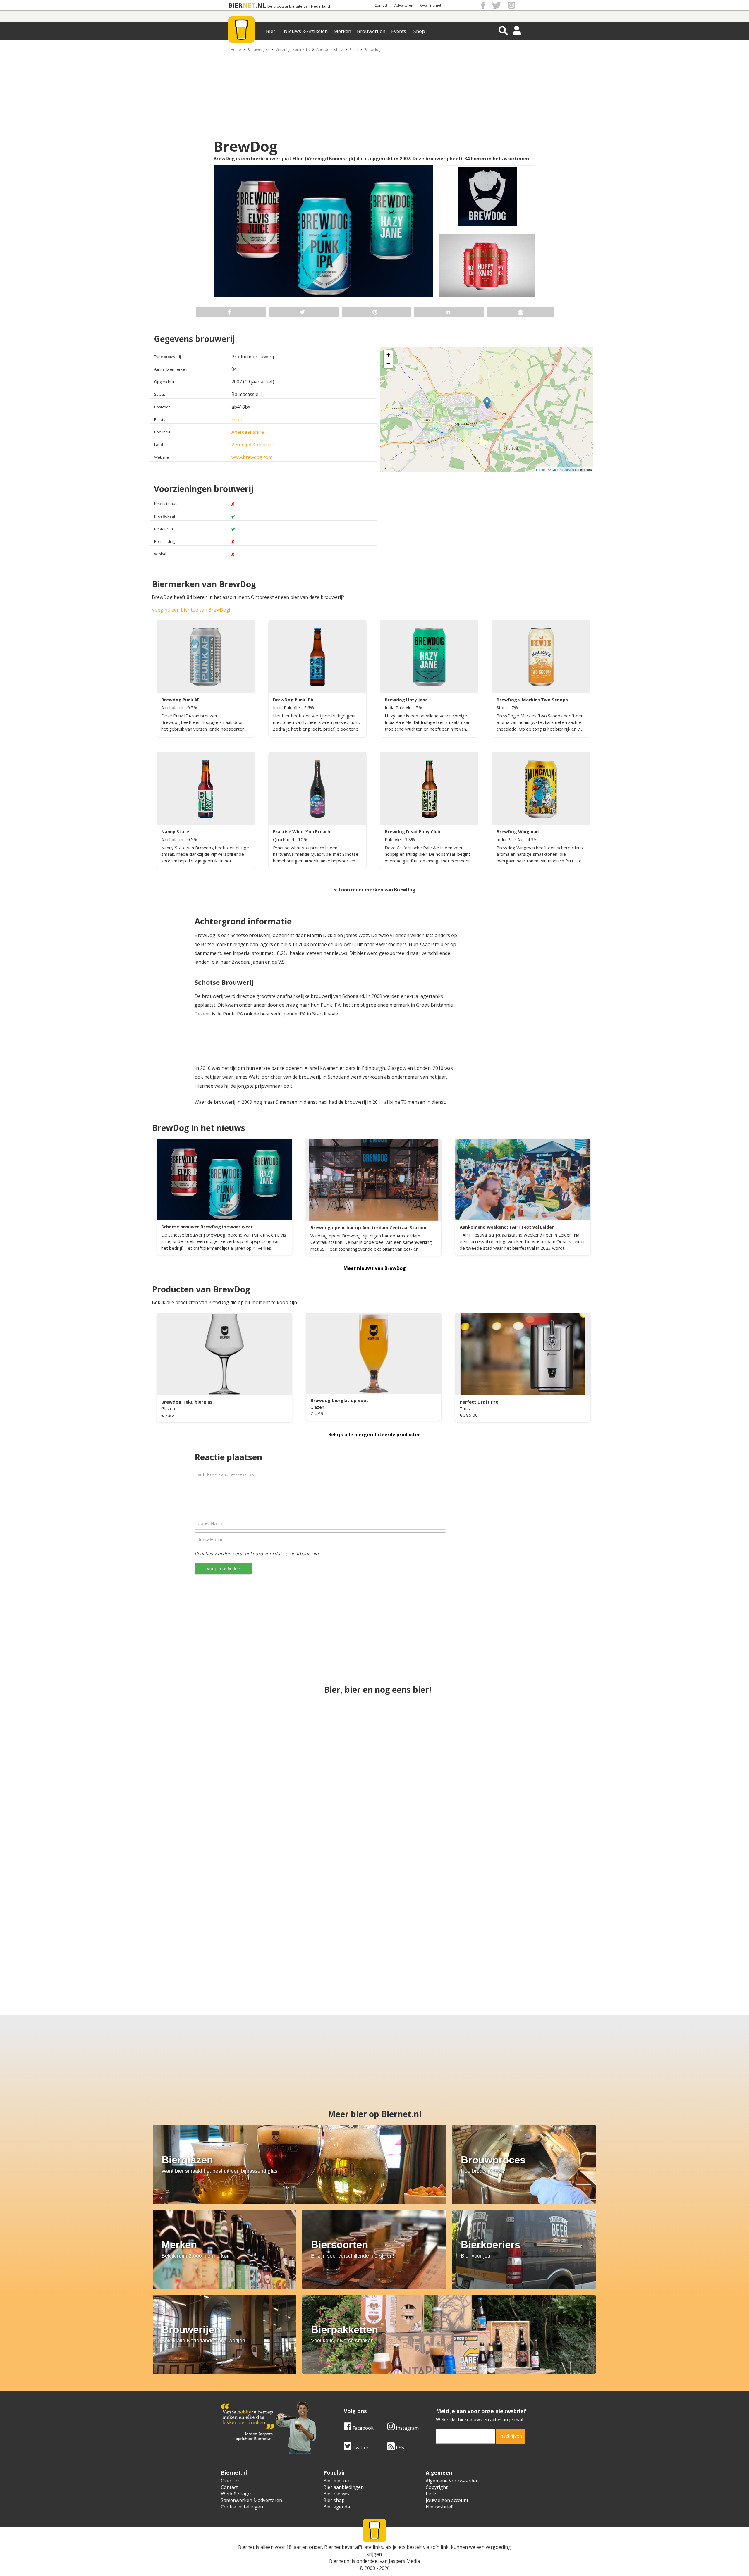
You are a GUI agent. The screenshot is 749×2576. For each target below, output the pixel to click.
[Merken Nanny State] (524, 1739)
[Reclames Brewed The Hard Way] (374, 1739)
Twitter (360, 2448)
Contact (381, 5)
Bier (271, 31)
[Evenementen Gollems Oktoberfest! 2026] (543, 1946)
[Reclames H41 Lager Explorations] (374, 1843)
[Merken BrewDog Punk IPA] (524, 1843)
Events (399, 31)
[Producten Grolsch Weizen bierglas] (431, 1946)
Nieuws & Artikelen (306, 31)
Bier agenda (337, 2507)
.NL (261, 5)
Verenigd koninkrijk (293, 49)
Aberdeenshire (330, 49)
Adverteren (404, 5)
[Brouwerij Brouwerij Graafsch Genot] (206, 1946)
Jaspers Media (404, 2561)
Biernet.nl (340, 2561)
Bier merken (337, 2481)
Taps (465, 1408)
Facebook (363, 2428)
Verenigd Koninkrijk (253, 445)
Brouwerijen (371, 31)
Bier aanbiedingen (343, 2487)
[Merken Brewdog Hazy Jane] (318, 1946)
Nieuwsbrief (439, 2507)
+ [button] (388, 355)
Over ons (231, 2481)
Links (432, 2494)
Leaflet (541, 469)
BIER (235, 5)
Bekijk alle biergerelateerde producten (374, 1435)
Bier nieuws (336, 2494)
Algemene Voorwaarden (452, 2481)
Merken (342, 31)
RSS (399, 2448)
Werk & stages (237, 2494)
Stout (503, 707)
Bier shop (334, 2500)
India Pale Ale (287, 707)
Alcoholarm (173, 707)
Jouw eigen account (447, 2500)
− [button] (388, 363)
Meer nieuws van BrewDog (375, 1268)
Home (236, 49)
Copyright (437, 2487)
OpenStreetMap (563, 469)
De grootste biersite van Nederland (299, 6)
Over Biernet (431, 5)
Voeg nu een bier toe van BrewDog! (191, 610)
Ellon (354, 49)
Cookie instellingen (242, 2507)
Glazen (168, 1408)
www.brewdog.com (252, 457)
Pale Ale (393, 839)
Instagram (407, 2428)
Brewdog (372, 49)
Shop (419, 31)
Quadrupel (284, 839)
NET (249, 5)
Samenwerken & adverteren (251, 2500)
